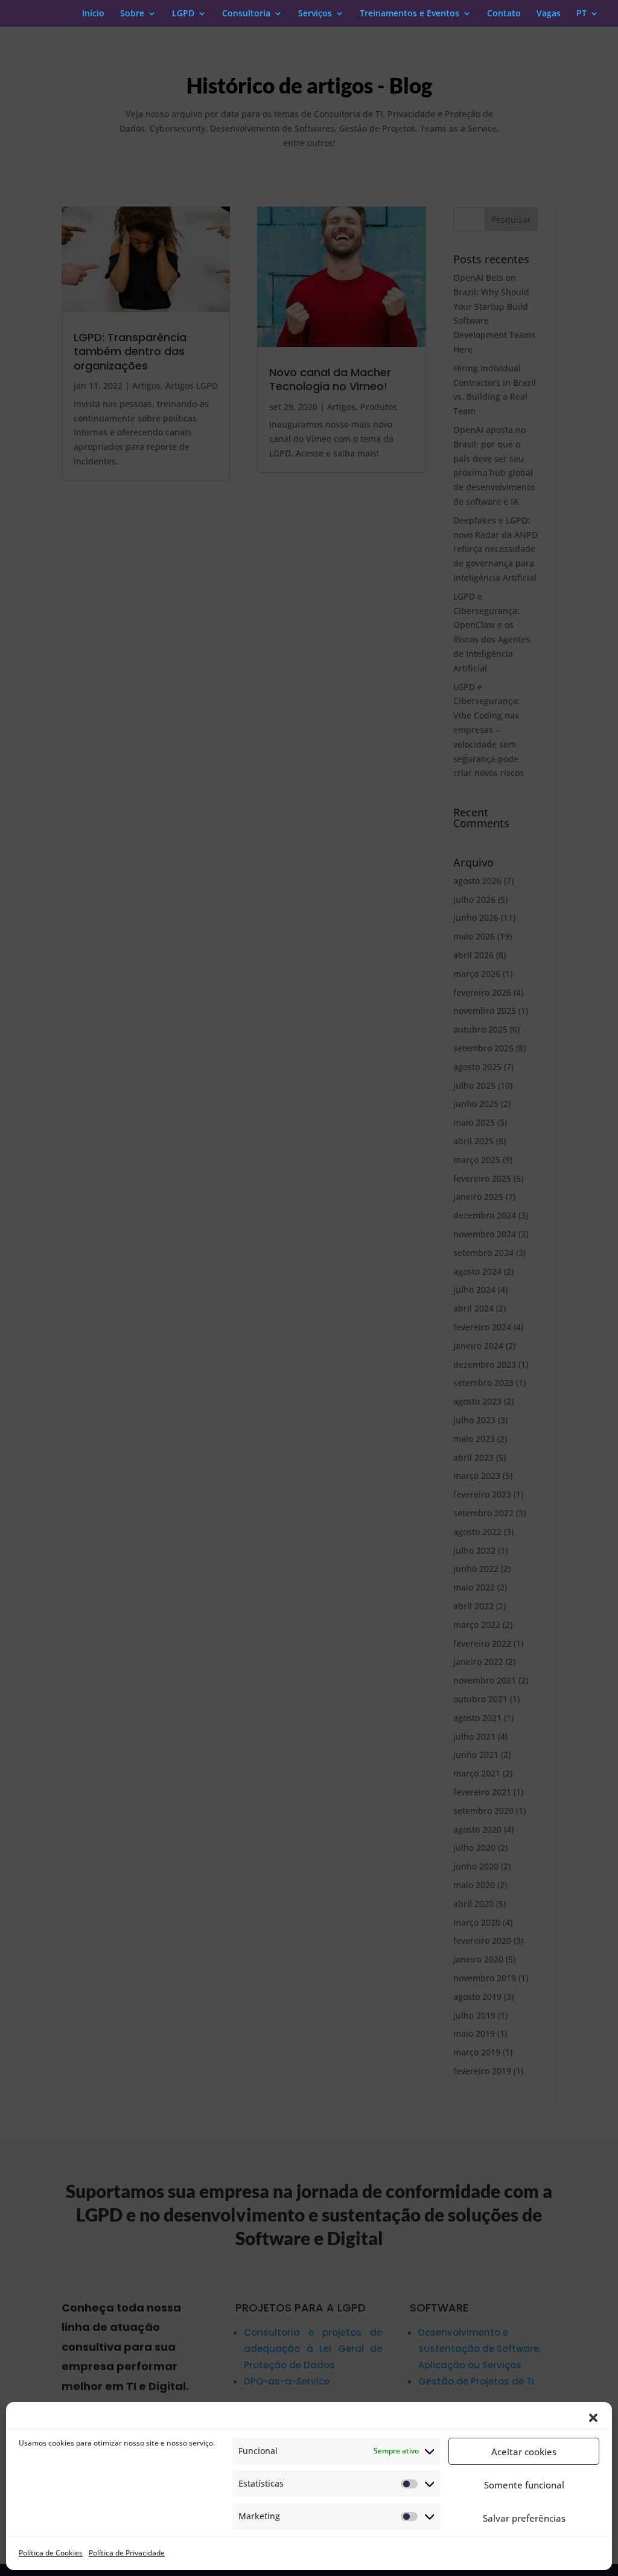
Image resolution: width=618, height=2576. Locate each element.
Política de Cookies (51, 2553)
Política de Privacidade (127, 2553)
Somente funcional (524, 2485)
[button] (593, 2418)
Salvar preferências (524, 2518)
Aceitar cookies (524, 2452)
